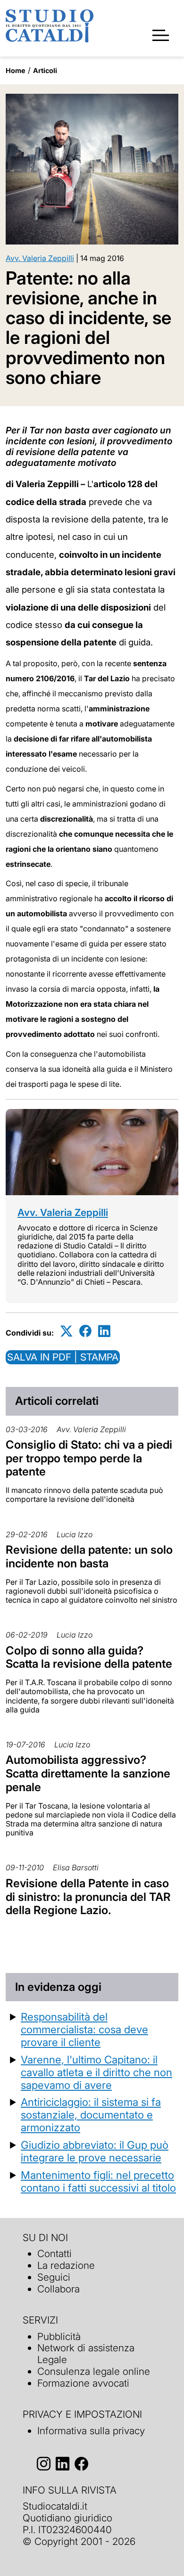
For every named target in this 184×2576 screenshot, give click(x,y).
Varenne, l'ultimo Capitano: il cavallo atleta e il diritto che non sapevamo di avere (96, 2072)
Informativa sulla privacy (91, 2431)
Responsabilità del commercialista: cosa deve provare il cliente (84, 2029)
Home (16, 70)
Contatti (54, 2254)
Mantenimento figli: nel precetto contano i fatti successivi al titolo (98, 2181)
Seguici (54, 2277)
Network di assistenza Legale (86, 2354)
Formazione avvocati (83, 2383)
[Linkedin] (104, 1331)
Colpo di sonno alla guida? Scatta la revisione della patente (89, 1657)
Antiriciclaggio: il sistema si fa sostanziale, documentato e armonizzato (91, 2115)
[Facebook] (85, 1331)
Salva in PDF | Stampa (63, 1357)
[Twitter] (67, 1331)
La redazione (66, 2265)
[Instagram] (44, 2464)
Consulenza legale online (94, 2371)
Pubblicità (59, 2336)
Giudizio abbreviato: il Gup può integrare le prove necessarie (95, 2151)
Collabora (59, 2289)
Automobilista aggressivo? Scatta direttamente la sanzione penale (88, 1773)
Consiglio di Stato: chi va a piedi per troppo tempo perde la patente (89, 1458)
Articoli (45, 70)
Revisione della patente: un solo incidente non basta (89, 1557)
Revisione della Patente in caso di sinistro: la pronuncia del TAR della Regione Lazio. (88, 1897)
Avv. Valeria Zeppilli (40, 258)
